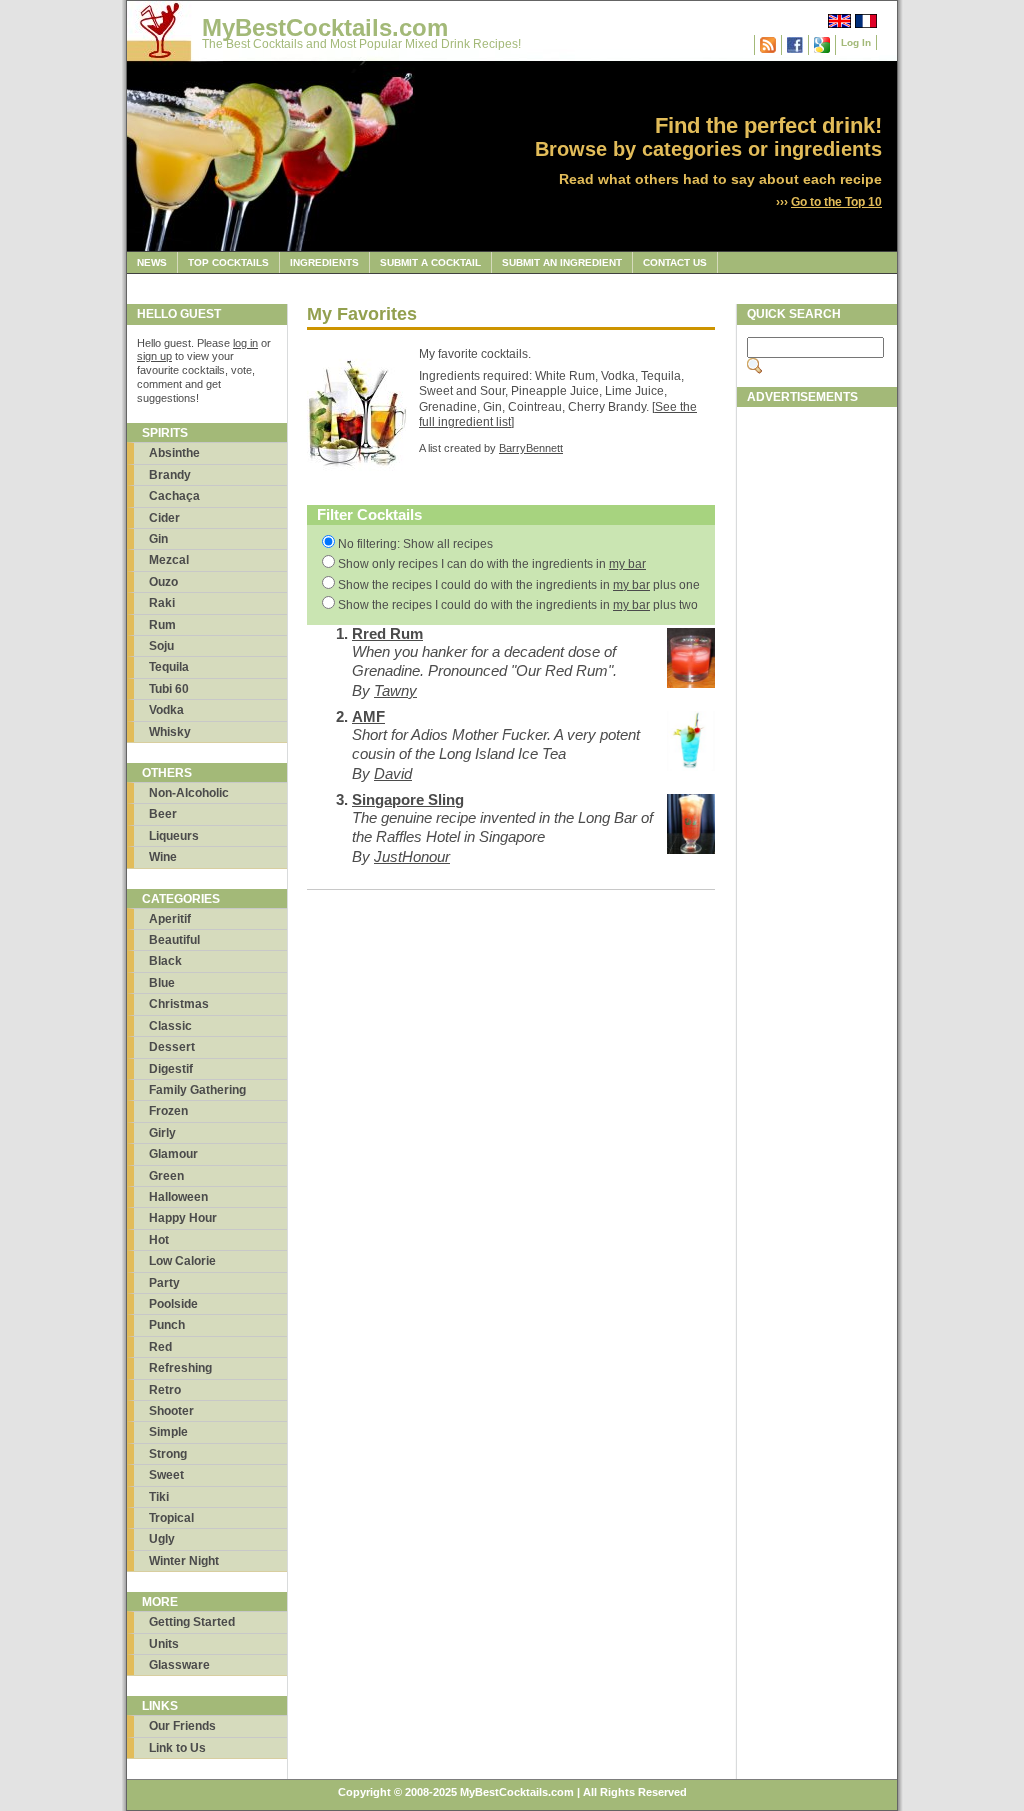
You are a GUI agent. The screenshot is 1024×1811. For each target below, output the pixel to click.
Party (164, 1283)
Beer (163, 814)
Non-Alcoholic (189, 793)
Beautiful (174, 940)
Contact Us (675, 262)
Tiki (159, 1497)
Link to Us (177, 1748)
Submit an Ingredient (562, 262)
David (393, 773)
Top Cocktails (228, 262)
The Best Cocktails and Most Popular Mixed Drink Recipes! (361, 44)
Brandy (170, 475)
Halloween (178, 1197)
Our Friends (182, 1726)
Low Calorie (182, 1261)
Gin (158, 539)
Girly (162, 1133)
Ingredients (324, 262)
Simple (168, 1432)
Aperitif (170, 919)
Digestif (171, 1069)
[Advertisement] (817, 717)
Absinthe (174, 453)
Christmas (179, 1004)
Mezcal (169, 560)
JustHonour (412, 856)
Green (166, 1176)
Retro (165, 1390)
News (152, 262)
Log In (856, 42)
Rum (162, 625)
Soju (161, 646)
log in (245, 343)
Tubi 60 (169, 689)
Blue (162, 983)
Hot (159, 1240)
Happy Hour (183, 1218)
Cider (164, 518)
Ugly (162, 1539)
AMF (368, 716)
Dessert (172, 1047)
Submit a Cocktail (430, 262)
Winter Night (184, 1561)
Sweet (166, 1475)
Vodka (166, 710)
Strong (168, 1454)
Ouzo (163, 582)
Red (160, 1347)
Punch (167, 1325)
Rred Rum (387, 633)
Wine (163, 857)
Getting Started (192, 1622)
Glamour (173, 1154)
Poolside (173, 1304)
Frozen (168, 1111)
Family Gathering (197, 1090)
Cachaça (174, 496)
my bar (627, 564)
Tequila (169, 667)
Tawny (395, 690)
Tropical (171, 1518)
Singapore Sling (408, 799)
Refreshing (180, 1368)
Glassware (179, 1665)
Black (165, 961)
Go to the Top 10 (836, 202)
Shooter (171, 1411)
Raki (162, 603)
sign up (154, 356)
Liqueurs (174, 836)
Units (164, 1644)
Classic (170, 1026)
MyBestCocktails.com (325, 27)
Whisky (170, 732)
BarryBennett (531, 448)
